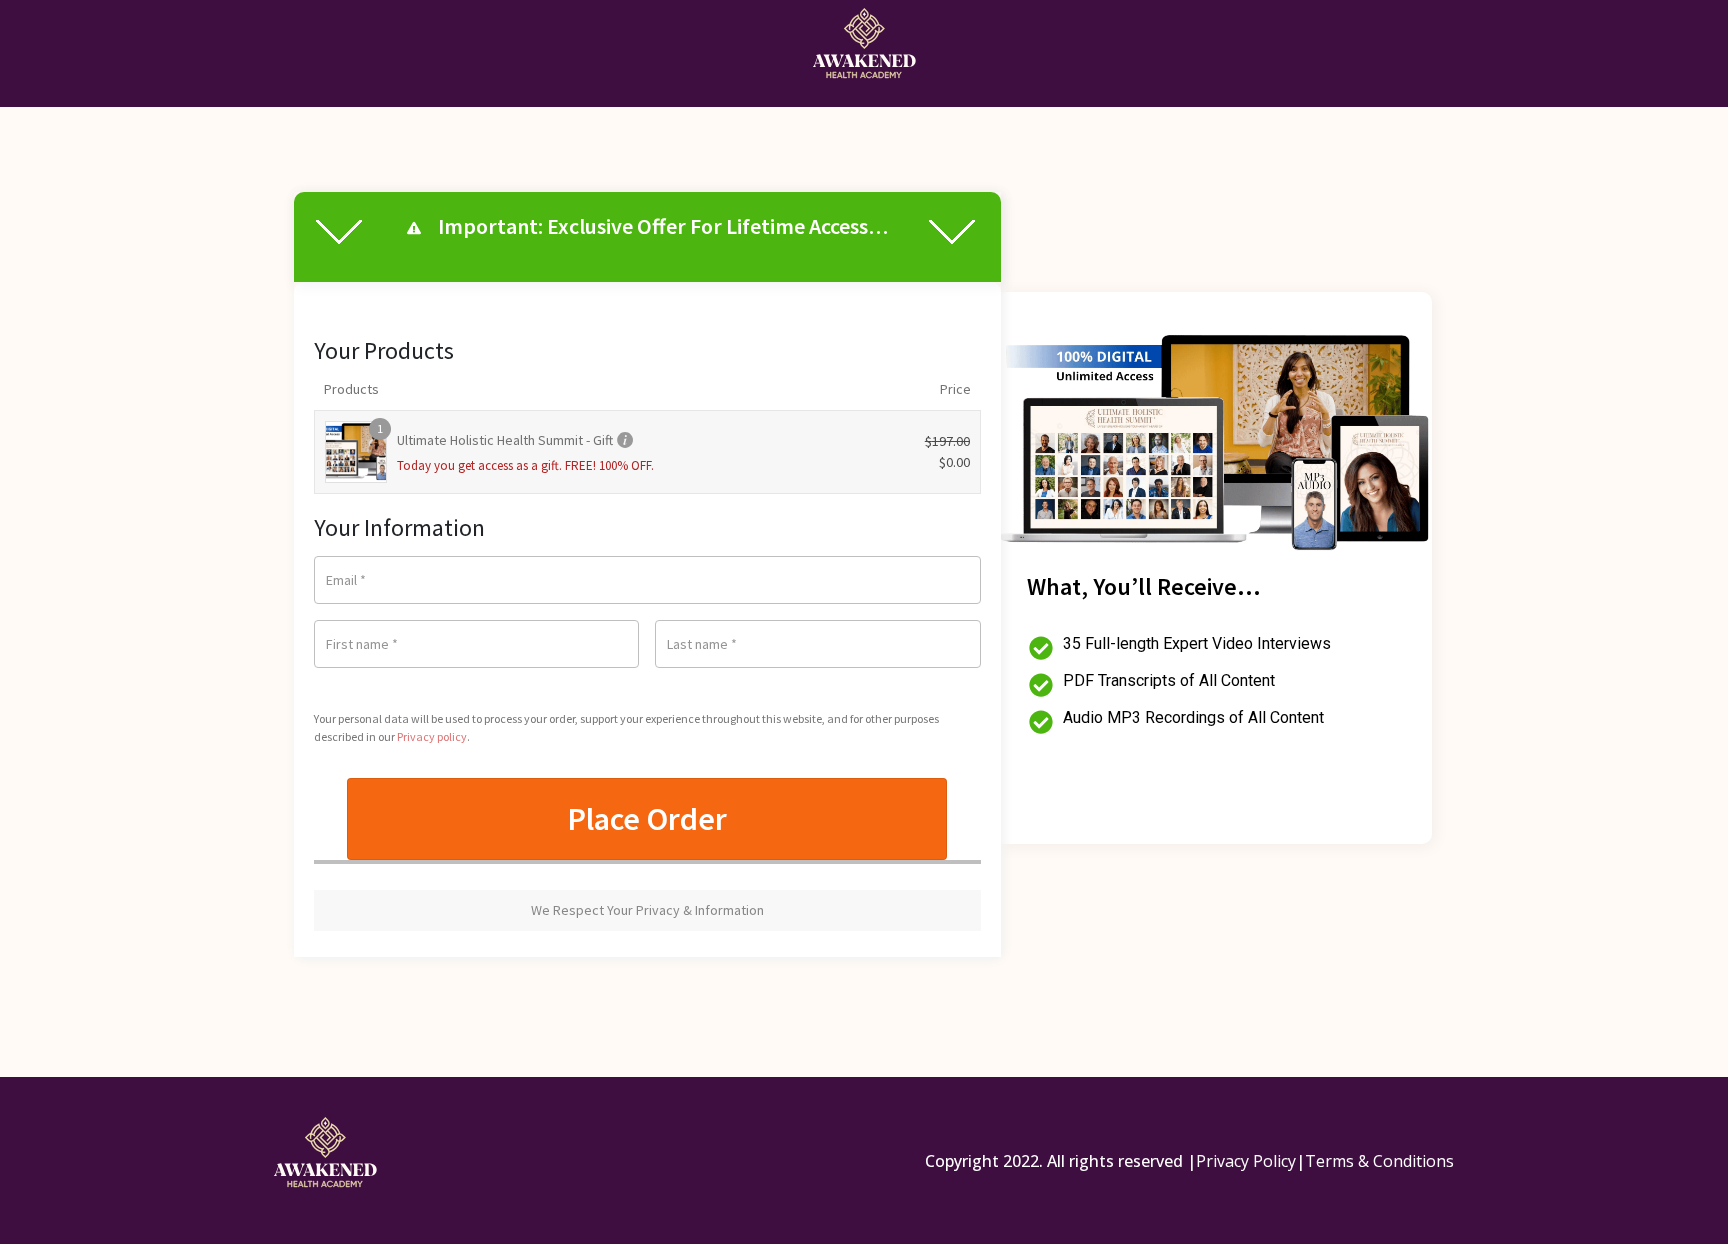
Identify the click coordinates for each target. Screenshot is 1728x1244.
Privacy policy (432, 736)
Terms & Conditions (1379, 1161)
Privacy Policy (1246, 1161)
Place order (647, 819)
